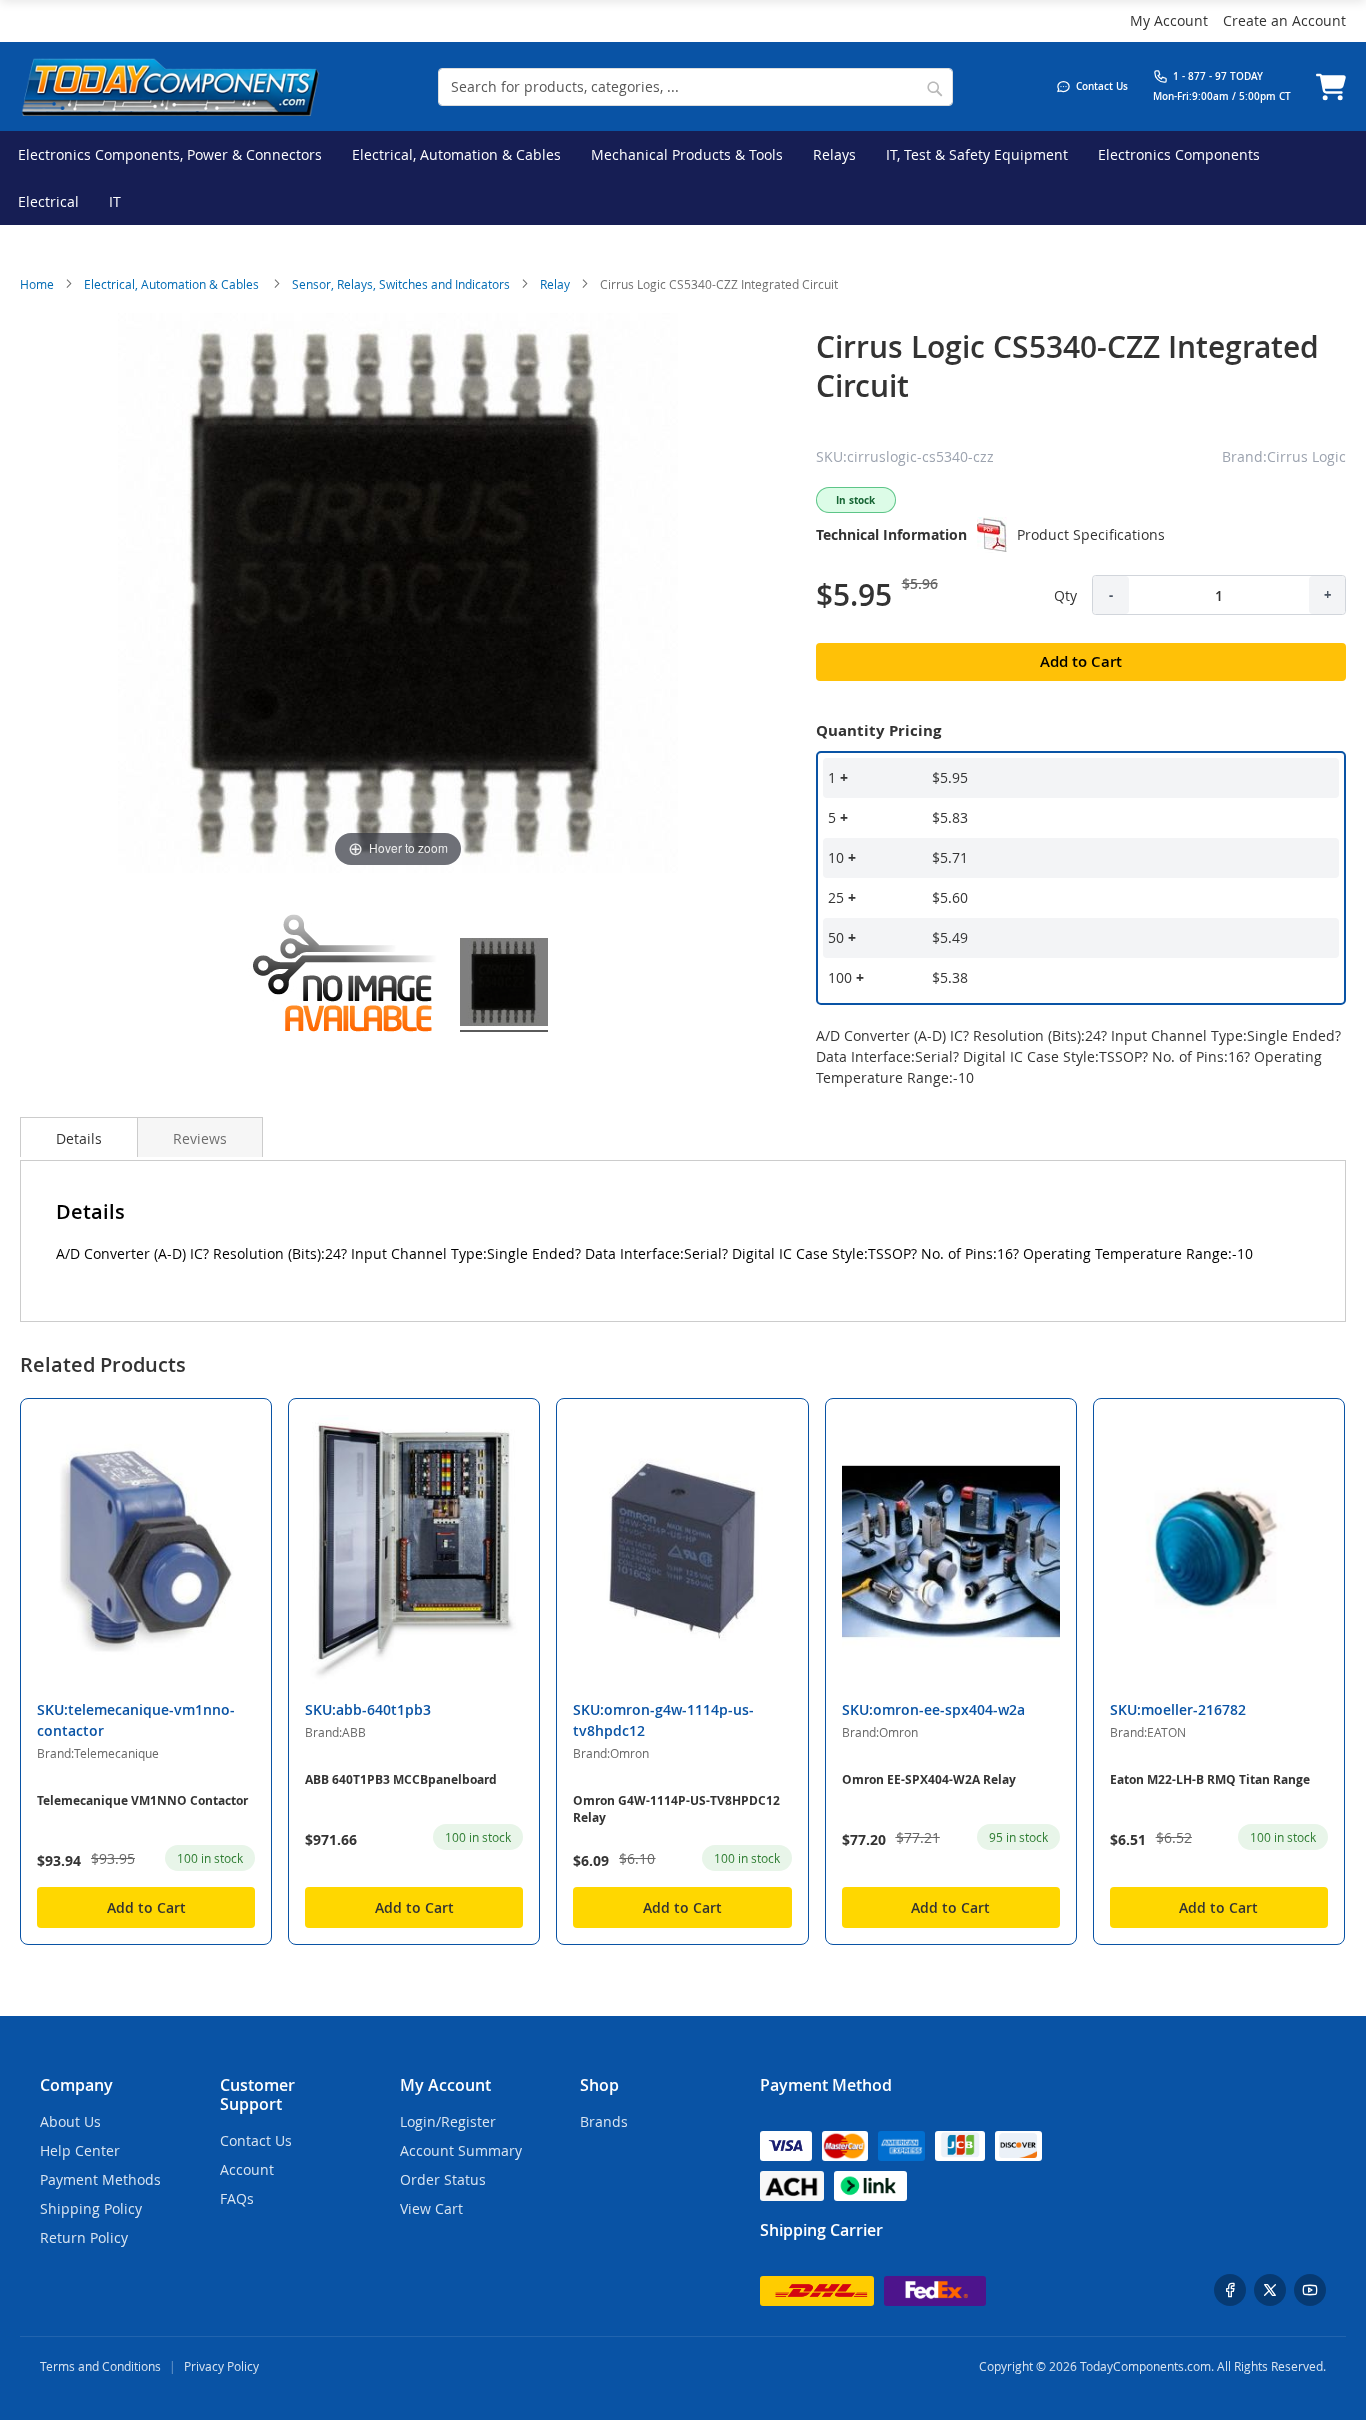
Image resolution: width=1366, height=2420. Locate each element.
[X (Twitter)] (1270, 2290)
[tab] (79, 1137)
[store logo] (170, 86)
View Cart (431, 2208)
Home (37, 284)
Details (79, 1138)
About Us (70, 2121)
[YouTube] (1310, 2290)
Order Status (443, 2179)
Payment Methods (100, 2179)
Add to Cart (146, 1907)
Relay (555, 284)
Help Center (80, 2150)
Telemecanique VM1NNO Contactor (142, 1800)
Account (247, 2169)
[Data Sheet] (992, 535)
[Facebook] (1230, 2290)
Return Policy (84, 2237)
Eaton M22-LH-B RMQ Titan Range (1210, 1779)
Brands (604, 2121)
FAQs (237, 2198)
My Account (1169, 20)
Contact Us (256, 2140)
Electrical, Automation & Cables (173, 284)
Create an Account (1284, 20)
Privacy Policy (221, 2366)
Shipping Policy (91, 2208)
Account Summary (461, 2150)
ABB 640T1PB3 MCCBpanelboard (401, 1779)
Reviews (200, 1138)
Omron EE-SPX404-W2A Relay (929, 1779)
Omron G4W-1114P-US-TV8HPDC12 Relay (676, 1809)
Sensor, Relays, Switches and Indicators (401, 284)
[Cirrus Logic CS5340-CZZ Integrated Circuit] (348, 985)
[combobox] (695, 87)
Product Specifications (1091, 534)
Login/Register (448, 2121)
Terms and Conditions (100, 2366)
